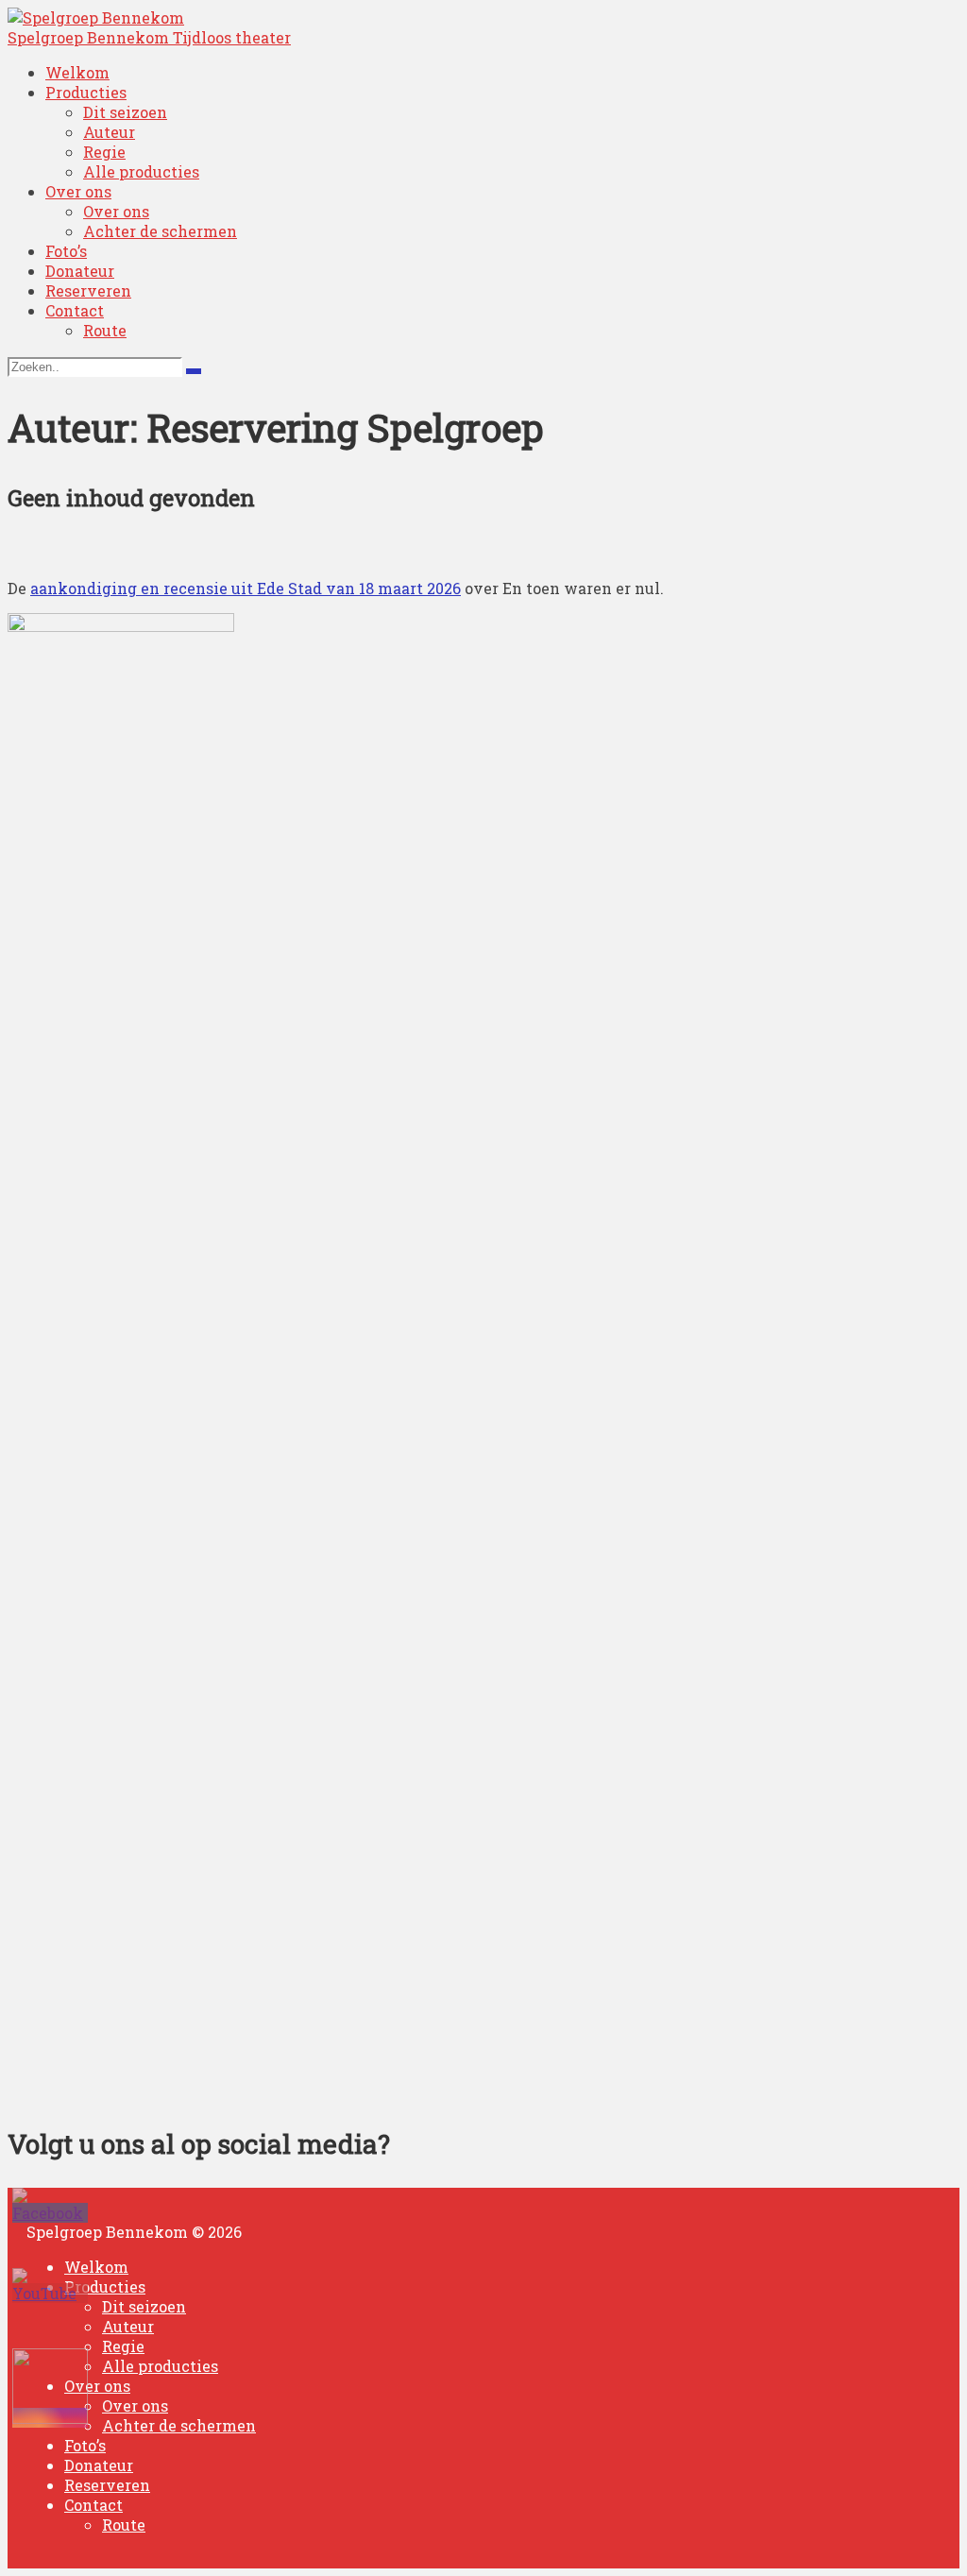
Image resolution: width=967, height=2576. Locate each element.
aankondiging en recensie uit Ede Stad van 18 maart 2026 (246, 588)
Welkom (77, 72)
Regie (104, 152)
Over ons (78, 191)
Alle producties (141, 171)
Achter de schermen (160, 231)
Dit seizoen (125, 112)
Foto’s (66, 251)
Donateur (80, 271)
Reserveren (88, 290)
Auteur (109, 132)
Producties (86, 92)
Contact (75, 310)
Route (105, 330)
